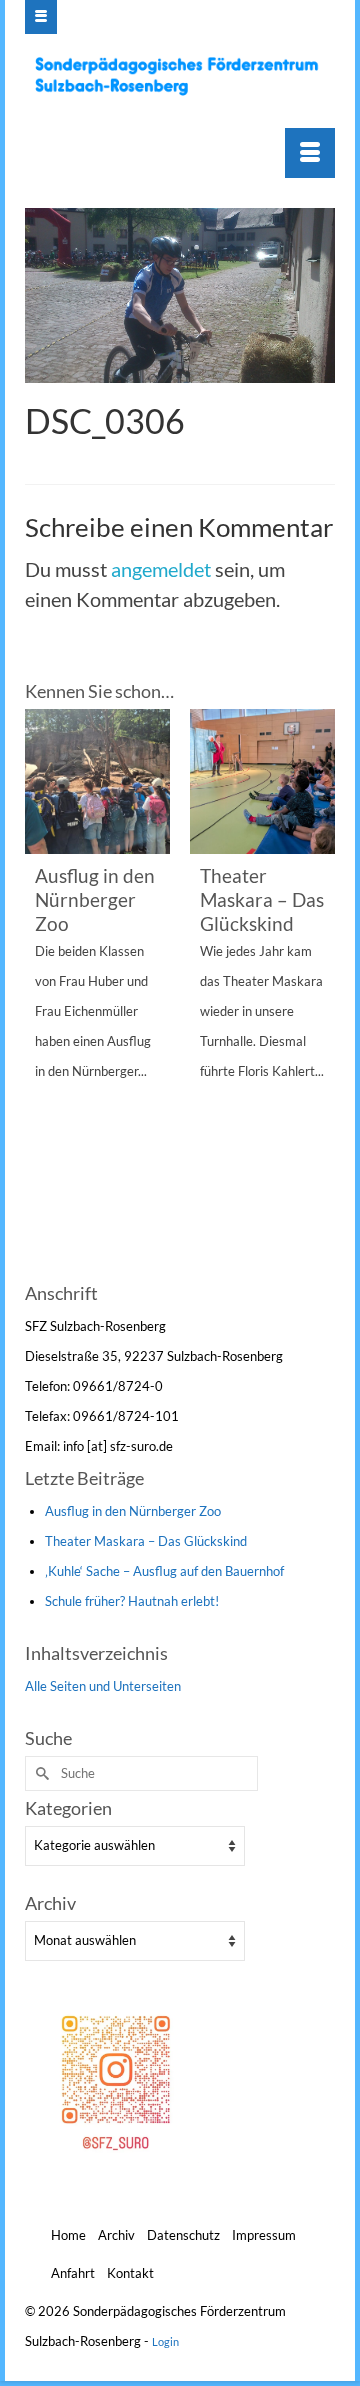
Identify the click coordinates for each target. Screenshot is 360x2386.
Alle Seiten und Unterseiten (103, 1686)
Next (317, 992)
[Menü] (310, 153)
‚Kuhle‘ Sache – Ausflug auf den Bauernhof (164, 1571)
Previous (42, 992)
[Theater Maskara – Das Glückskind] (262, 781)
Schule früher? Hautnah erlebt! (132, 1601)
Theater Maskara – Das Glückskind (146, 1541)
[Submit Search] (40, 1773)
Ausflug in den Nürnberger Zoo (133, 1511)
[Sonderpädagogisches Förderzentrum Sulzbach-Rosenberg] (182, 76)
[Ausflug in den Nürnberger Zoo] (97, 781)
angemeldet (161, 569)
